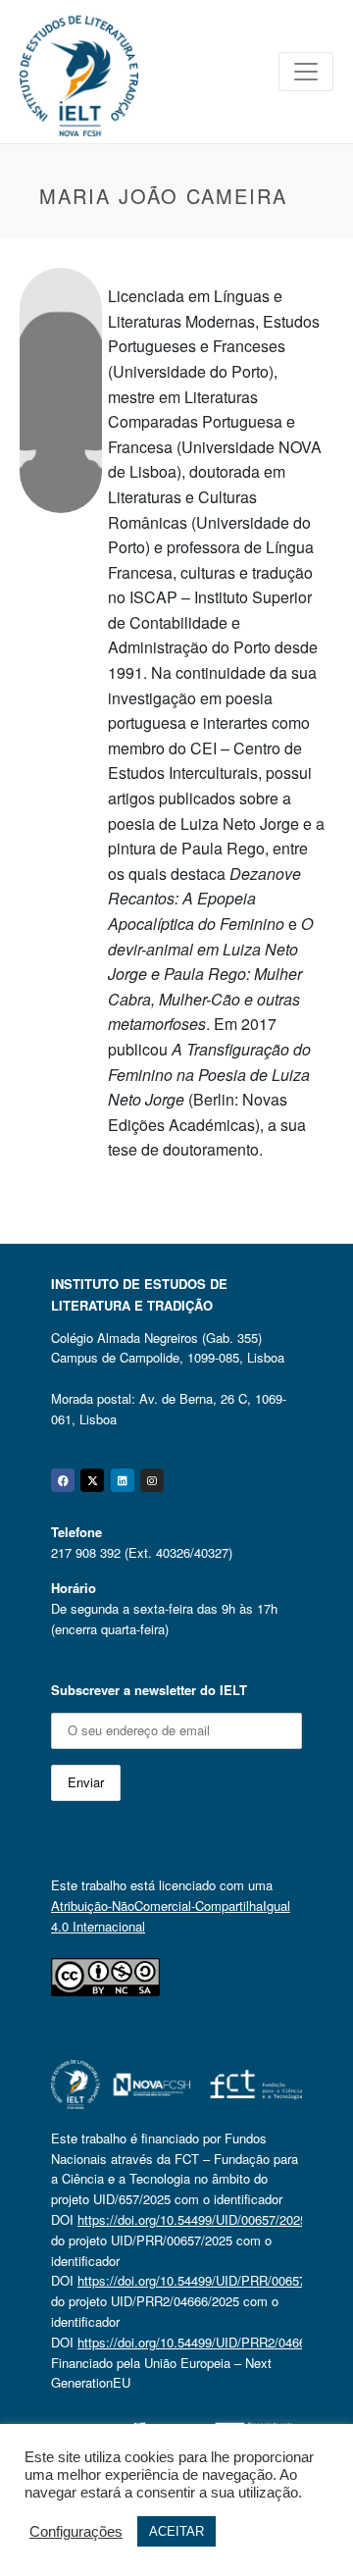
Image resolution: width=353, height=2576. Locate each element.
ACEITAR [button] (176, 2531)
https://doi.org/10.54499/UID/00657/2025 (192, 2219)
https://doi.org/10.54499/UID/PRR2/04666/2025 (211, 2342)
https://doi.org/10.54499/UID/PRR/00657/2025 (207, 2280)
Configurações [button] (76, 2532)
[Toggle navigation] (306, 72)
